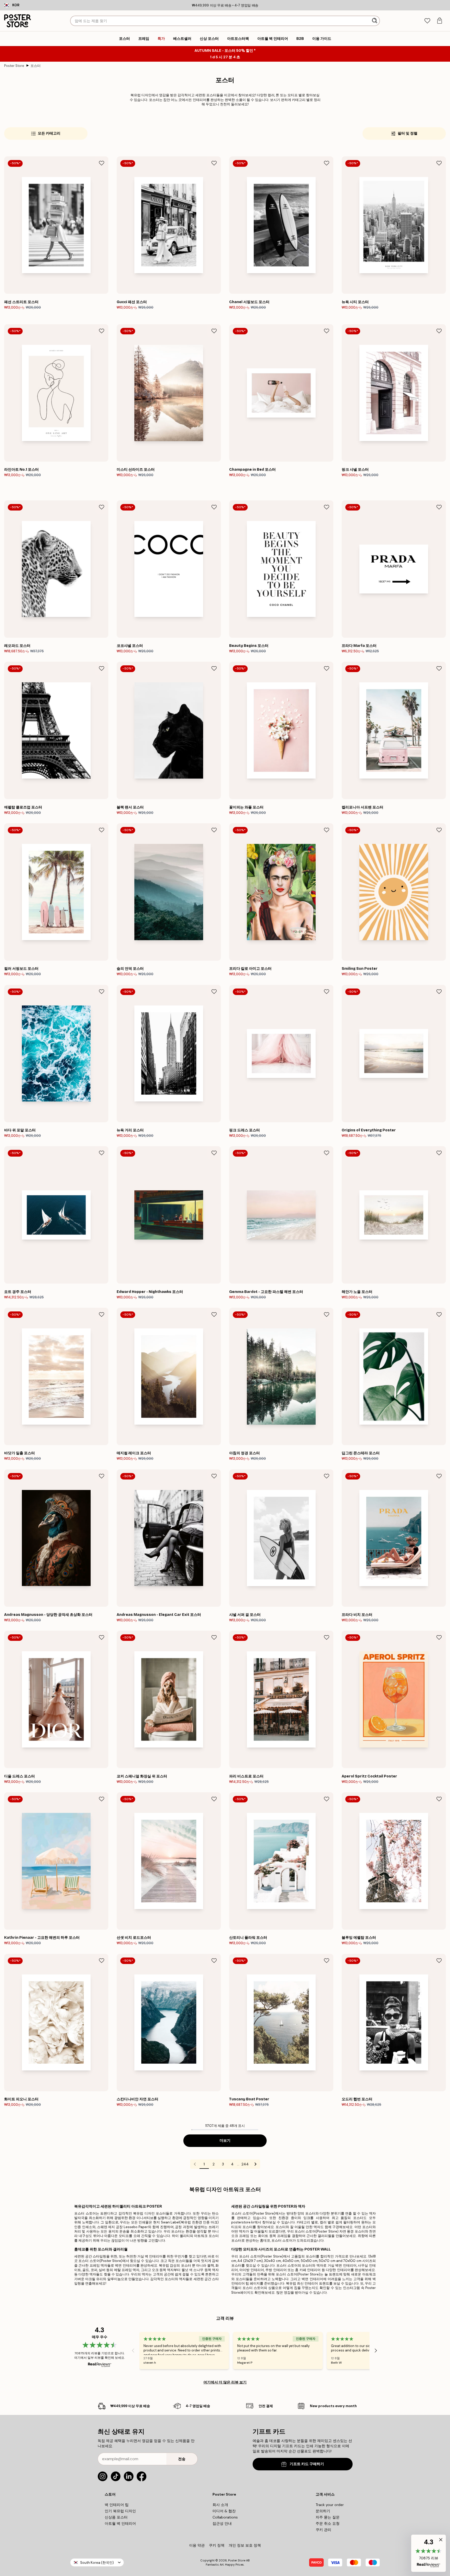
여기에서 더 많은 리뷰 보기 (225, 2382)
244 (245, 2164)
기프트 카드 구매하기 (307, 2464)
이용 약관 (197, 2545)
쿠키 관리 (323, 2530)
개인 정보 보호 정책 (245, 2545)
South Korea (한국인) (97, 2563)
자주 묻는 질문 (328, 2517)
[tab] (427, 21)
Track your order (330, 2505)
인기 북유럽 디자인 (120, 2511)
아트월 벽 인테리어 (120, 2523)
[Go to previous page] (195, 2164)
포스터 (36, 66)
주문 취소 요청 (328, 2523)
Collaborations (225, 2517)
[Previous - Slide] (133, 2350)
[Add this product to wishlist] (102, 163)
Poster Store (14, 66)
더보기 (225, 2141)
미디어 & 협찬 (224, 2511)
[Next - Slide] (376, 2350)
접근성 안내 (222, 2523)
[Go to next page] (255, 2164)
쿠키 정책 (217, 2545)
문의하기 (323, 2511)
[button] (429, 2553)
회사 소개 (220, 2505)
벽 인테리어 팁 (117, 2505)
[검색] (375, 21)
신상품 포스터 (116, 2517)
